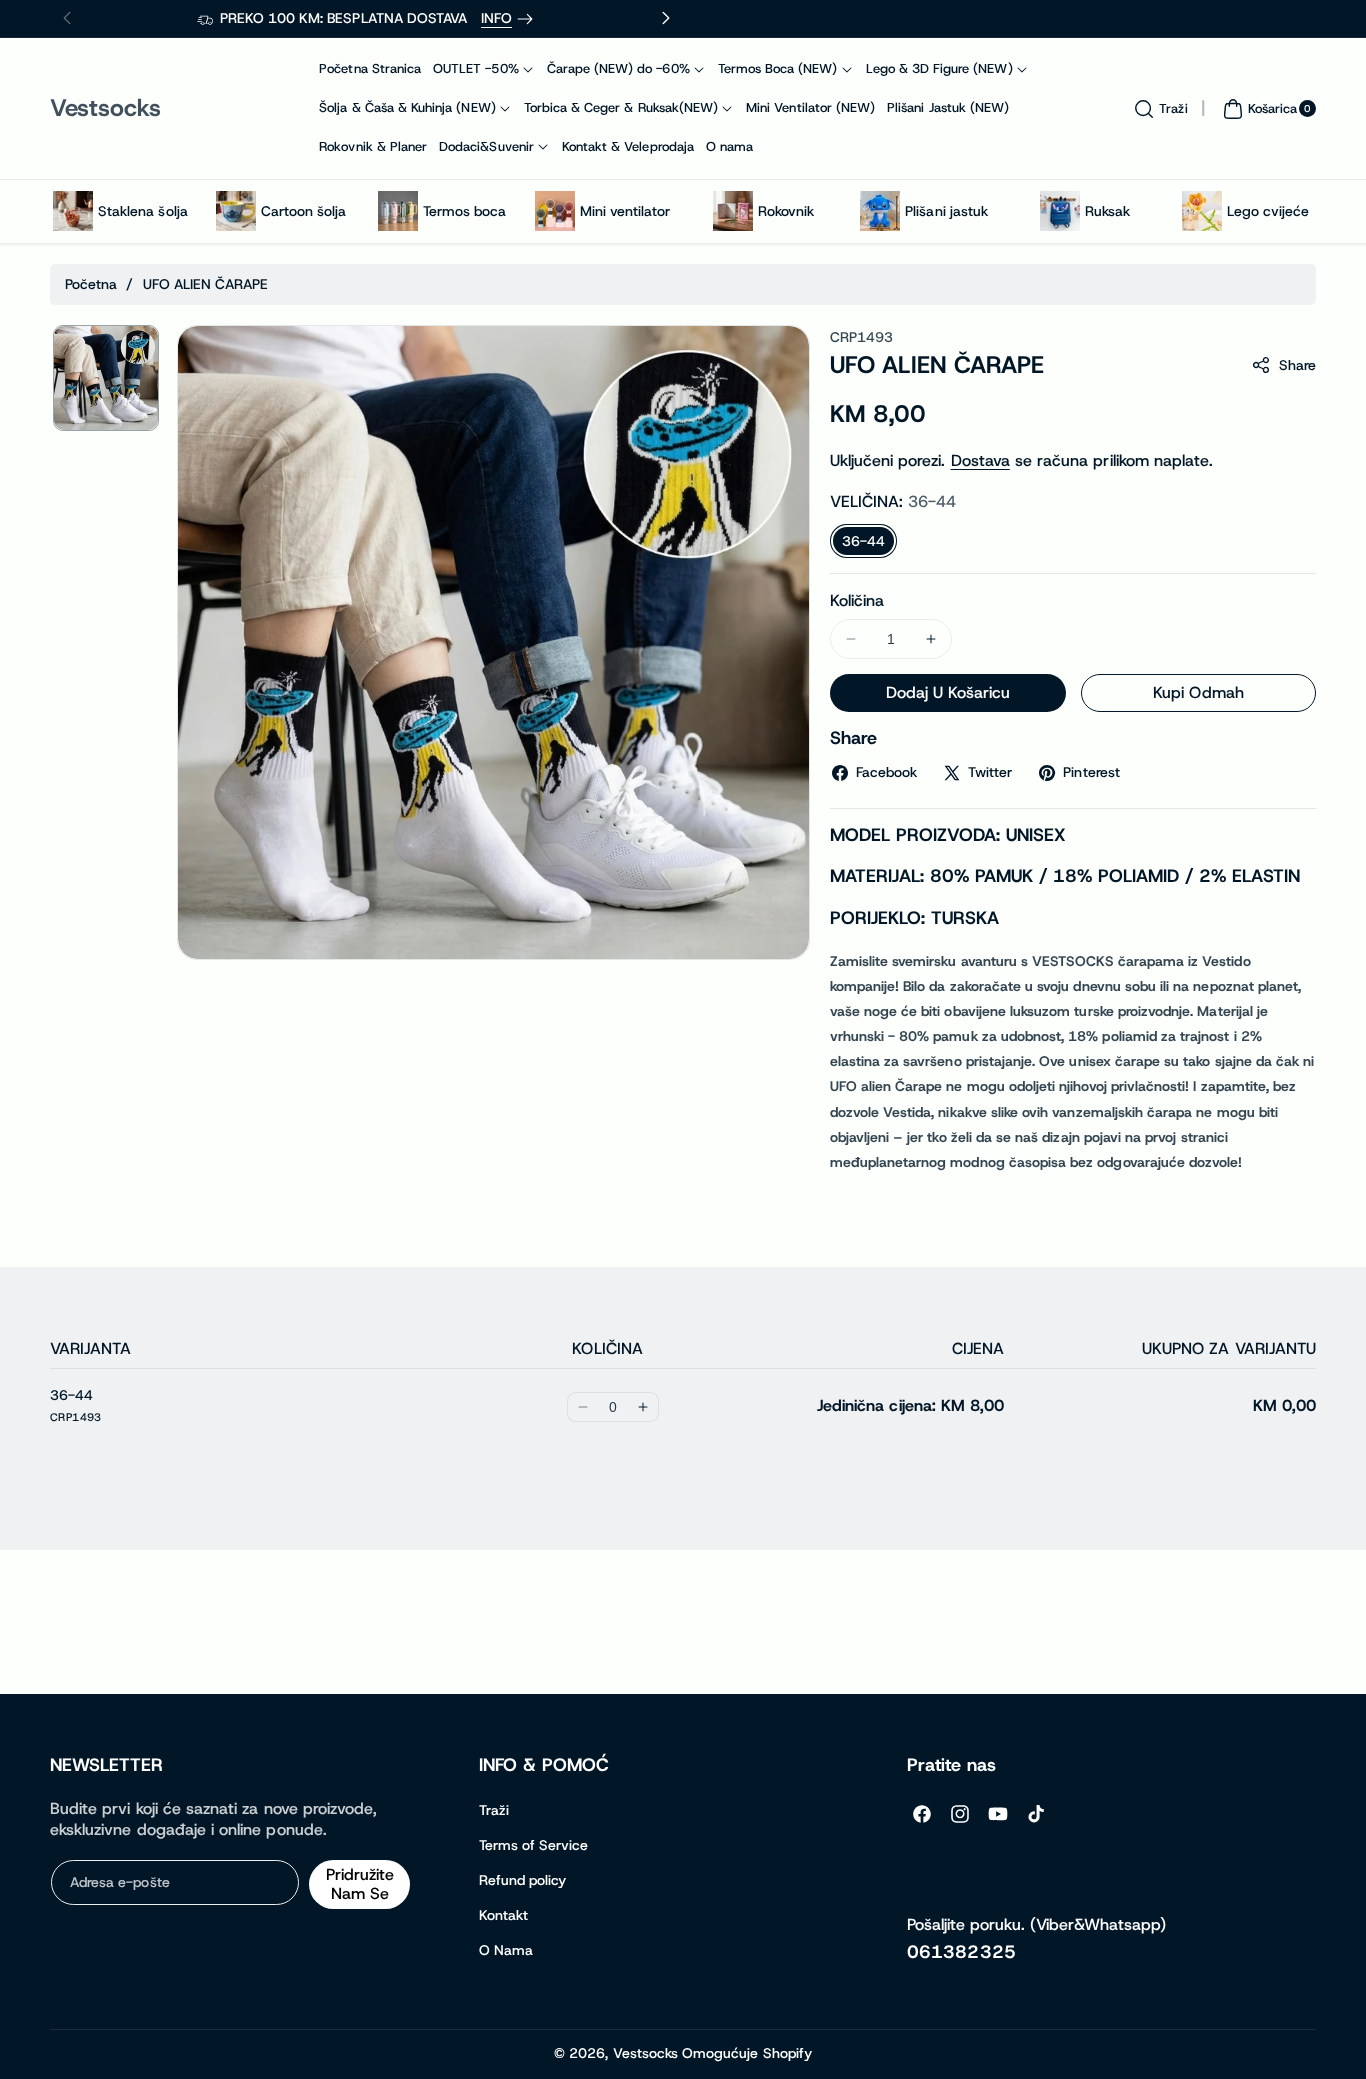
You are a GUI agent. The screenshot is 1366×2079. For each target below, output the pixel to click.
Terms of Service (534, 1845)
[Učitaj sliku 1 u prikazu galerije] (106, 378)
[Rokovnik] (733, 211)
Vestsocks (645, 2053)
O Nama (506, 1950)
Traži (494, 1810)
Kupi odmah (1198, 692)
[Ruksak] (1060, 211)
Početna (91, 284)
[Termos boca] (398, 211)
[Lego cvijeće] (1202, 211)
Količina (857, 600)
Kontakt (503, 1915)
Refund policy (523, 1880)
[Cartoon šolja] (236, 211)
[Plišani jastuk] (880, 211)
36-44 (863, 541)
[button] (1158, 109)
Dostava (980, 460)
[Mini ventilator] (555, 211)
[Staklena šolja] (73, 211)
